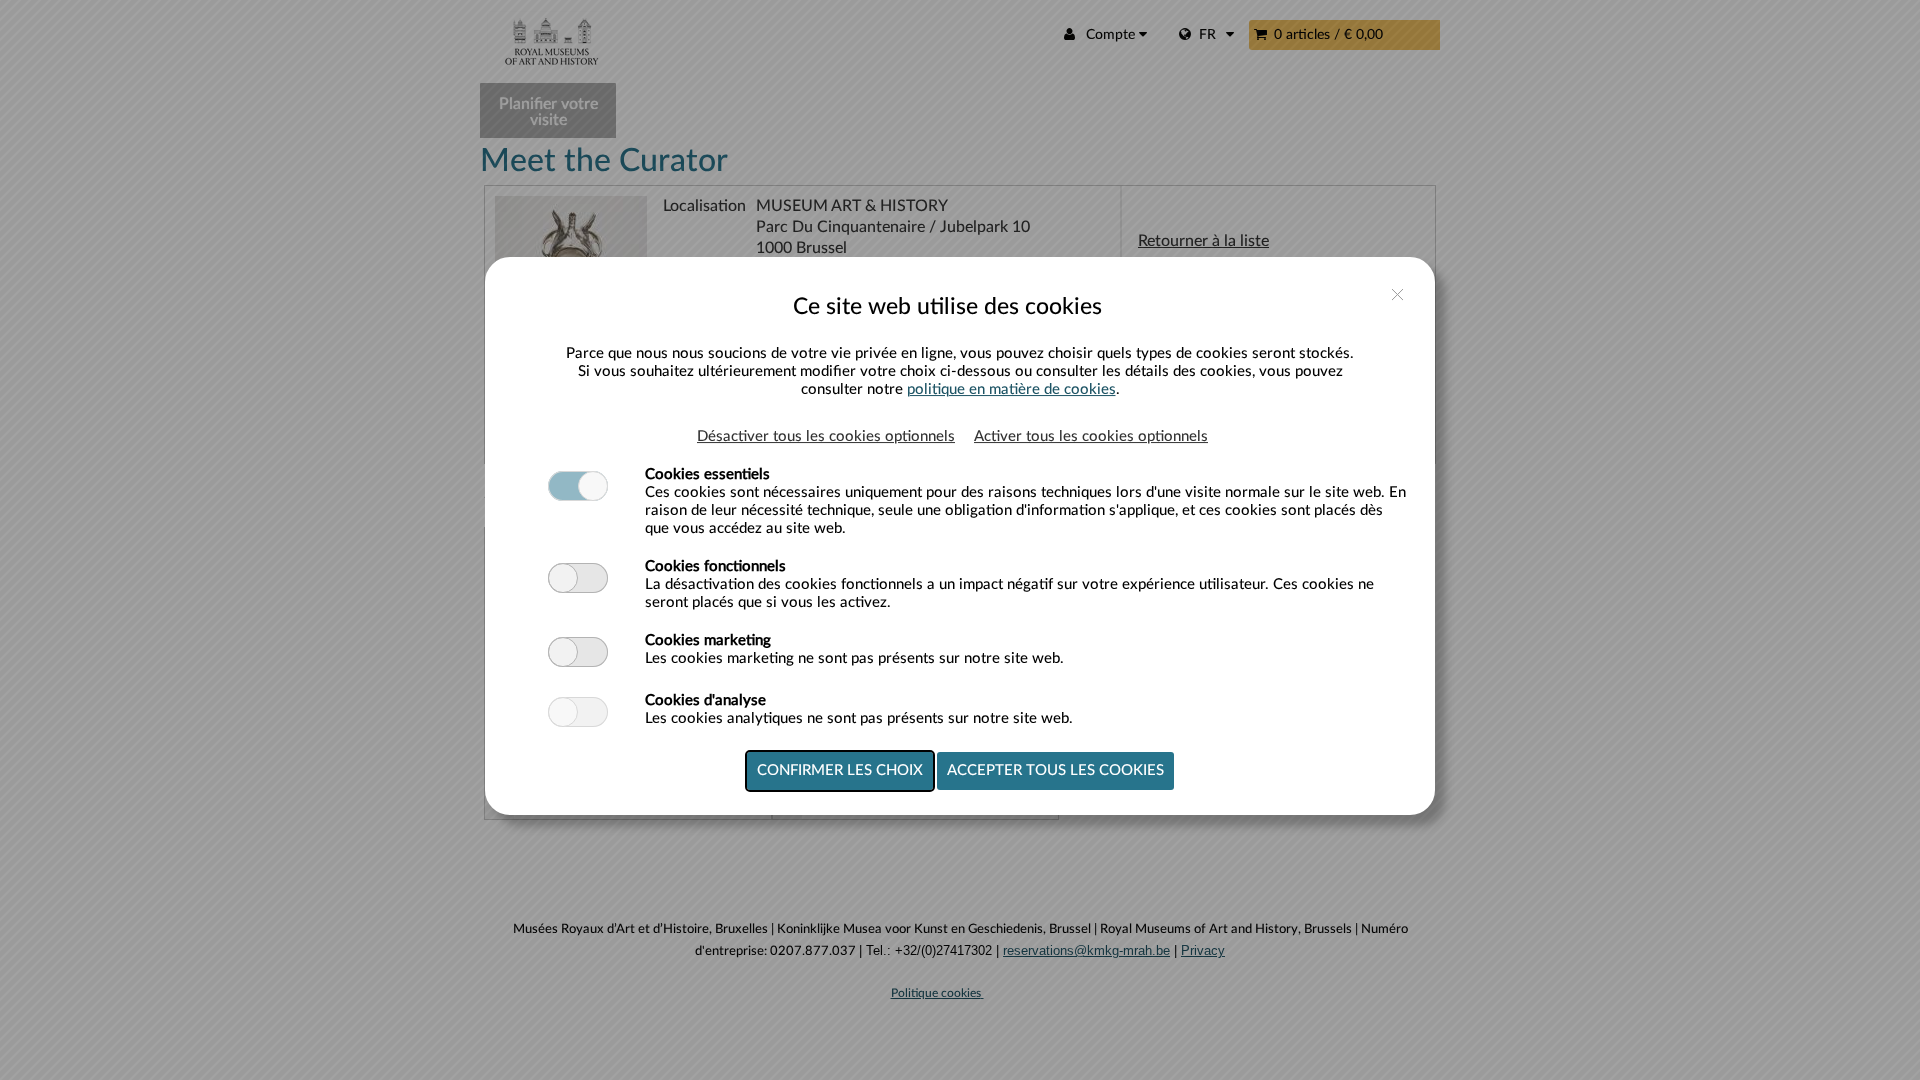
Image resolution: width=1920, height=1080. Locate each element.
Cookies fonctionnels (715, 566)
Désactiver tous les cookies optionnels (826, 436)
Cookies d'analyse (705, 700)
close (1397, 294)
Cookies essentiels (707, 474)
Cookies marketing (708, 640)
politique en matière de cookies (1011, 389)
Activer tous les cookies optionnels (1091, 436)
